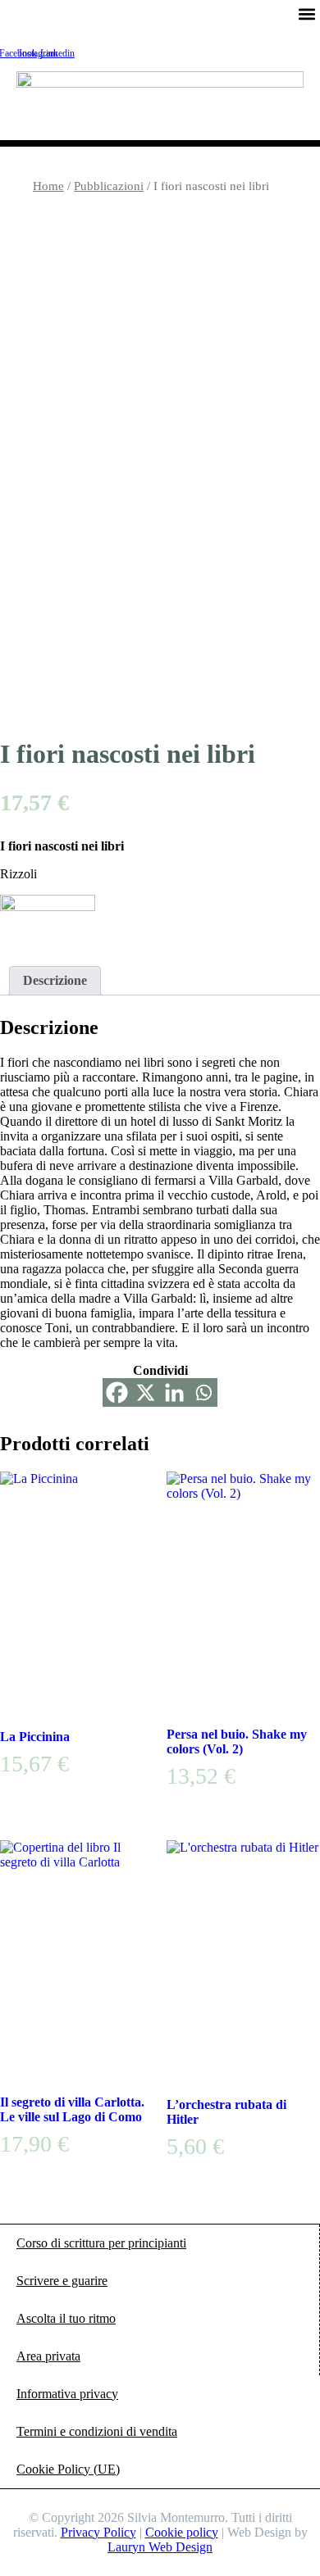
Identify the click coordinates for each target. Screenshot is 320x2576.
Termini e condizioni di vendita (97, 2431)
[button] (306, 14)
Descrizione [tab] (55, 980)
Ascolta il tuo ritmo (66, 2318)
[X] (146, 1392)
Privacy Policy (98, 2532)
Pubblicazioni (109, 186)
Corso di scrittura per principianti (101, 2243)
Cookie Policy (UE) (68, 2469)
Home (48, 186)
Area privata (48, 2356)
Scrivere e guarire (62, 2281)
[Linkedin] (174, 1392)
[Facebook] (117, 1392)
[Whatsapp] (203, 1392)
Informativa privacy (67, 2394)
